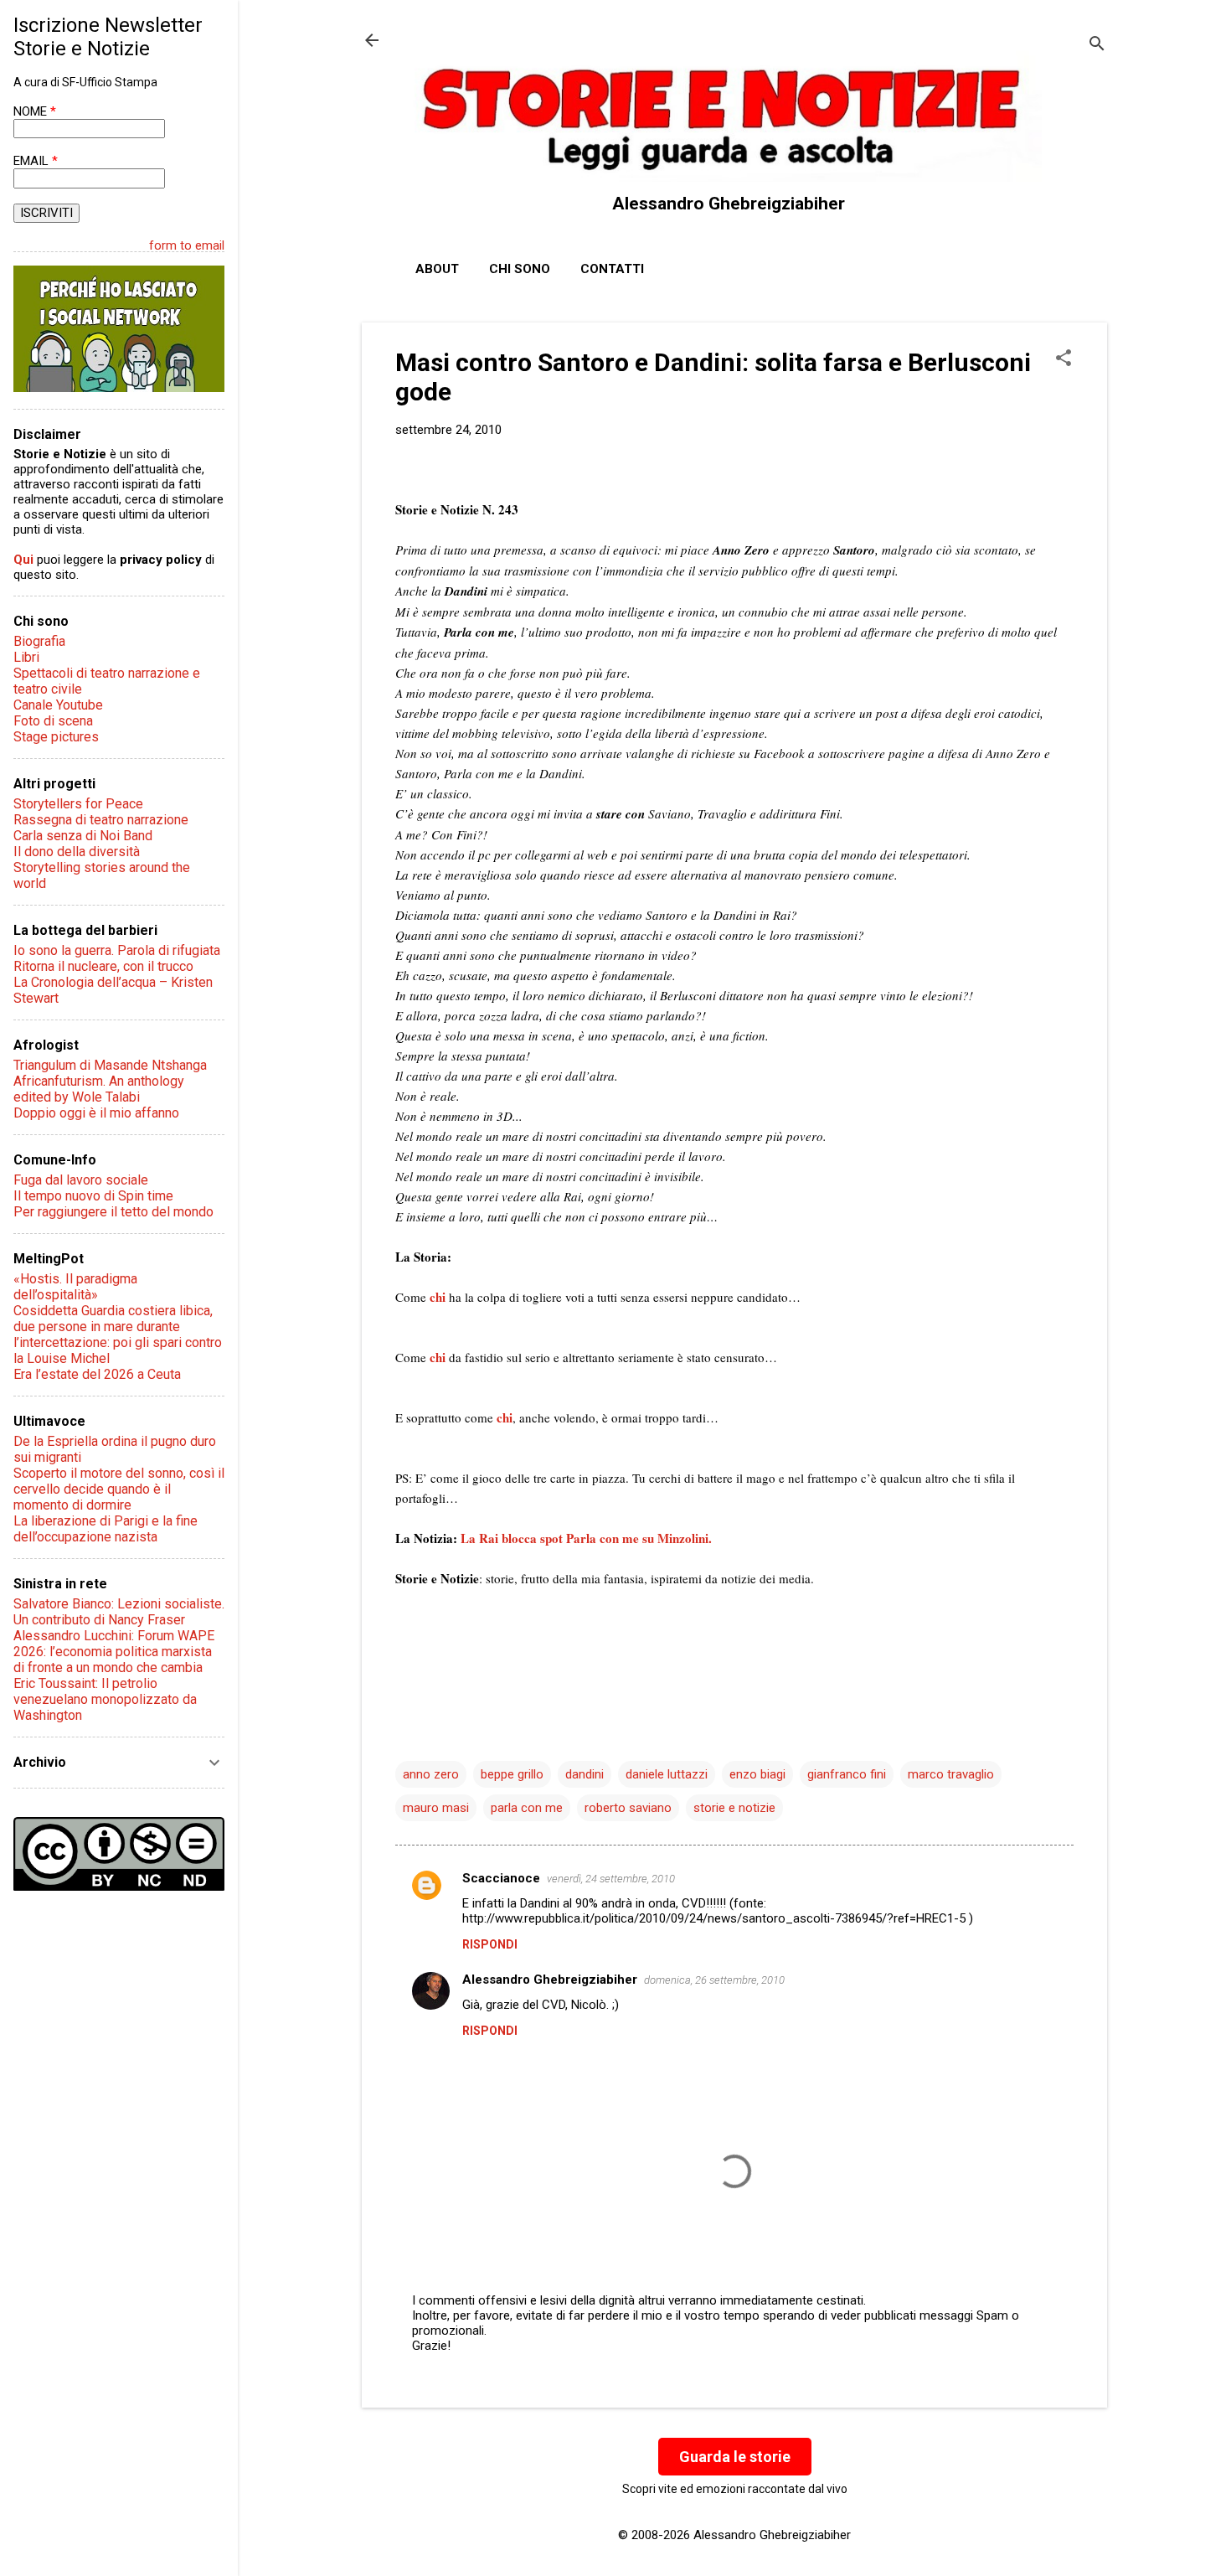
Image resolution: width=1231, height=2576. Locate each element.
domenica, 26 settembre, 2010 (714, 1980)
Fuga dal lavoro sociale (81, 1180)
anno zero (431, 1774)
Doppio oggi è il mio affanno (96, 1113)
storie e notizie (734, 1808)
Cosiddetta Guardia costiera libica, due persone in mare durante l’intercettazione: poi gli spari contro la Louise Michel (118, 1334)
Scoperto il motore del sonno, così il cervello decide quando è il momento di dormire (119, 1489)
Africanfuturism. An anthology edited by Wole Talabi (99, 1089)
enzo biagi (757, 1774)
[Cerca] (1097, 46)
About (437, 269)
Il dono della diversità (77, 852)
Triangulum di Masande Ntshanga (110, 1065)
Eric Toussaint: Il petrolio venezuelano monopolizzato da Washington (105, 1699)
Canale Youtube (58, 705)
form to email (187, 245)
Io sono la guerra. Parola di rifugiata (117, 950)
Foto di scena (53, 721)
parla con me (527, 1808)
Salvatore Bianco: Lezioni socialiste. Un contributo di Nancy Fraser (119, 1612)
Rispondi (490, 1944)
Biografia (39, 641)
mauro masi (436, 1808)
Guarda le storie (735, 2457)
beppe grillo (512, 1774)
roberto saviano (628, 1808)
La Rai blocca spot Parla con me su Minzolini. (586, 1538)
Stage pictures (56, 737)
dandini (585, 1774)
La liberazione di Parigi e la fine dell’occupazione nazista (106, 1529)
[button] (1064, 359)
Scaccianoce (501, 1878)
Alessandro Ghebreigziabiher (550, 1980)
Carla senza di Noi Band (83, 836)
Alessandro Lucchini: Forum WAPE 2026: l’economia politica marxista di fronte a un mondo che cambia (114, 1652)
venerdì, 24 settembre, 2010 (611, 1879)
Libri (26, 657)
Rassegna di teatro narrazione (101, 820)
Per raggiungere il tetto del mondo (113, 1212)
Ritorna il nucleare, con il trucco (103, 966)
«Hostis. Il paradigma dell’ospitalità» (75, 1287)
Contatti (612, 269)
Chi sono (520, 269)
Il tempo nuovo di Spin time (93, 1196)
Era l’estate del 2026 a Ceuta (97, 1374)
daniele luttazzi (667, 1774)
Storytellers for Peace (78, 804)
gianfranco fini (847, 1774)
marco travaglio (951, 1774)
